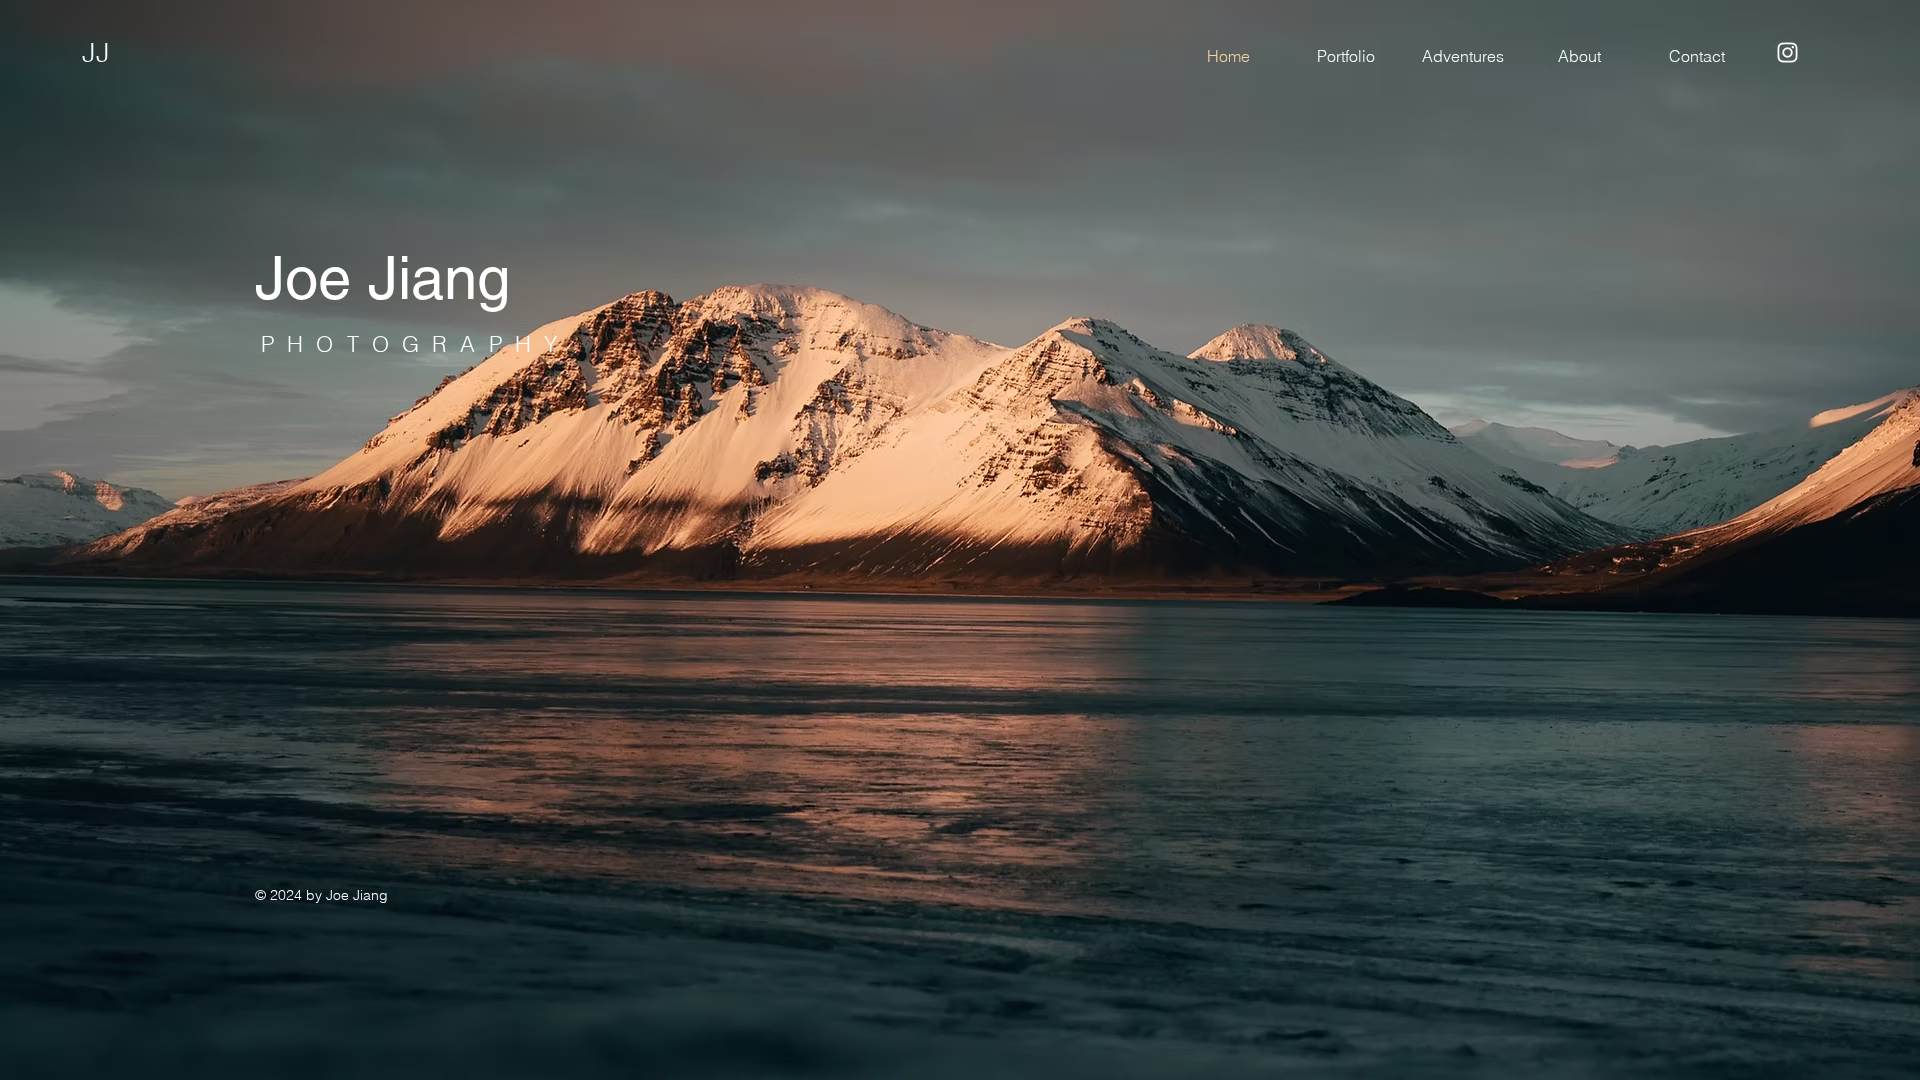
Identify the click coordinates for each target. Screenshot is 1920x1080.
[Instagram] (1787, 52)
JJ (96, 52)
